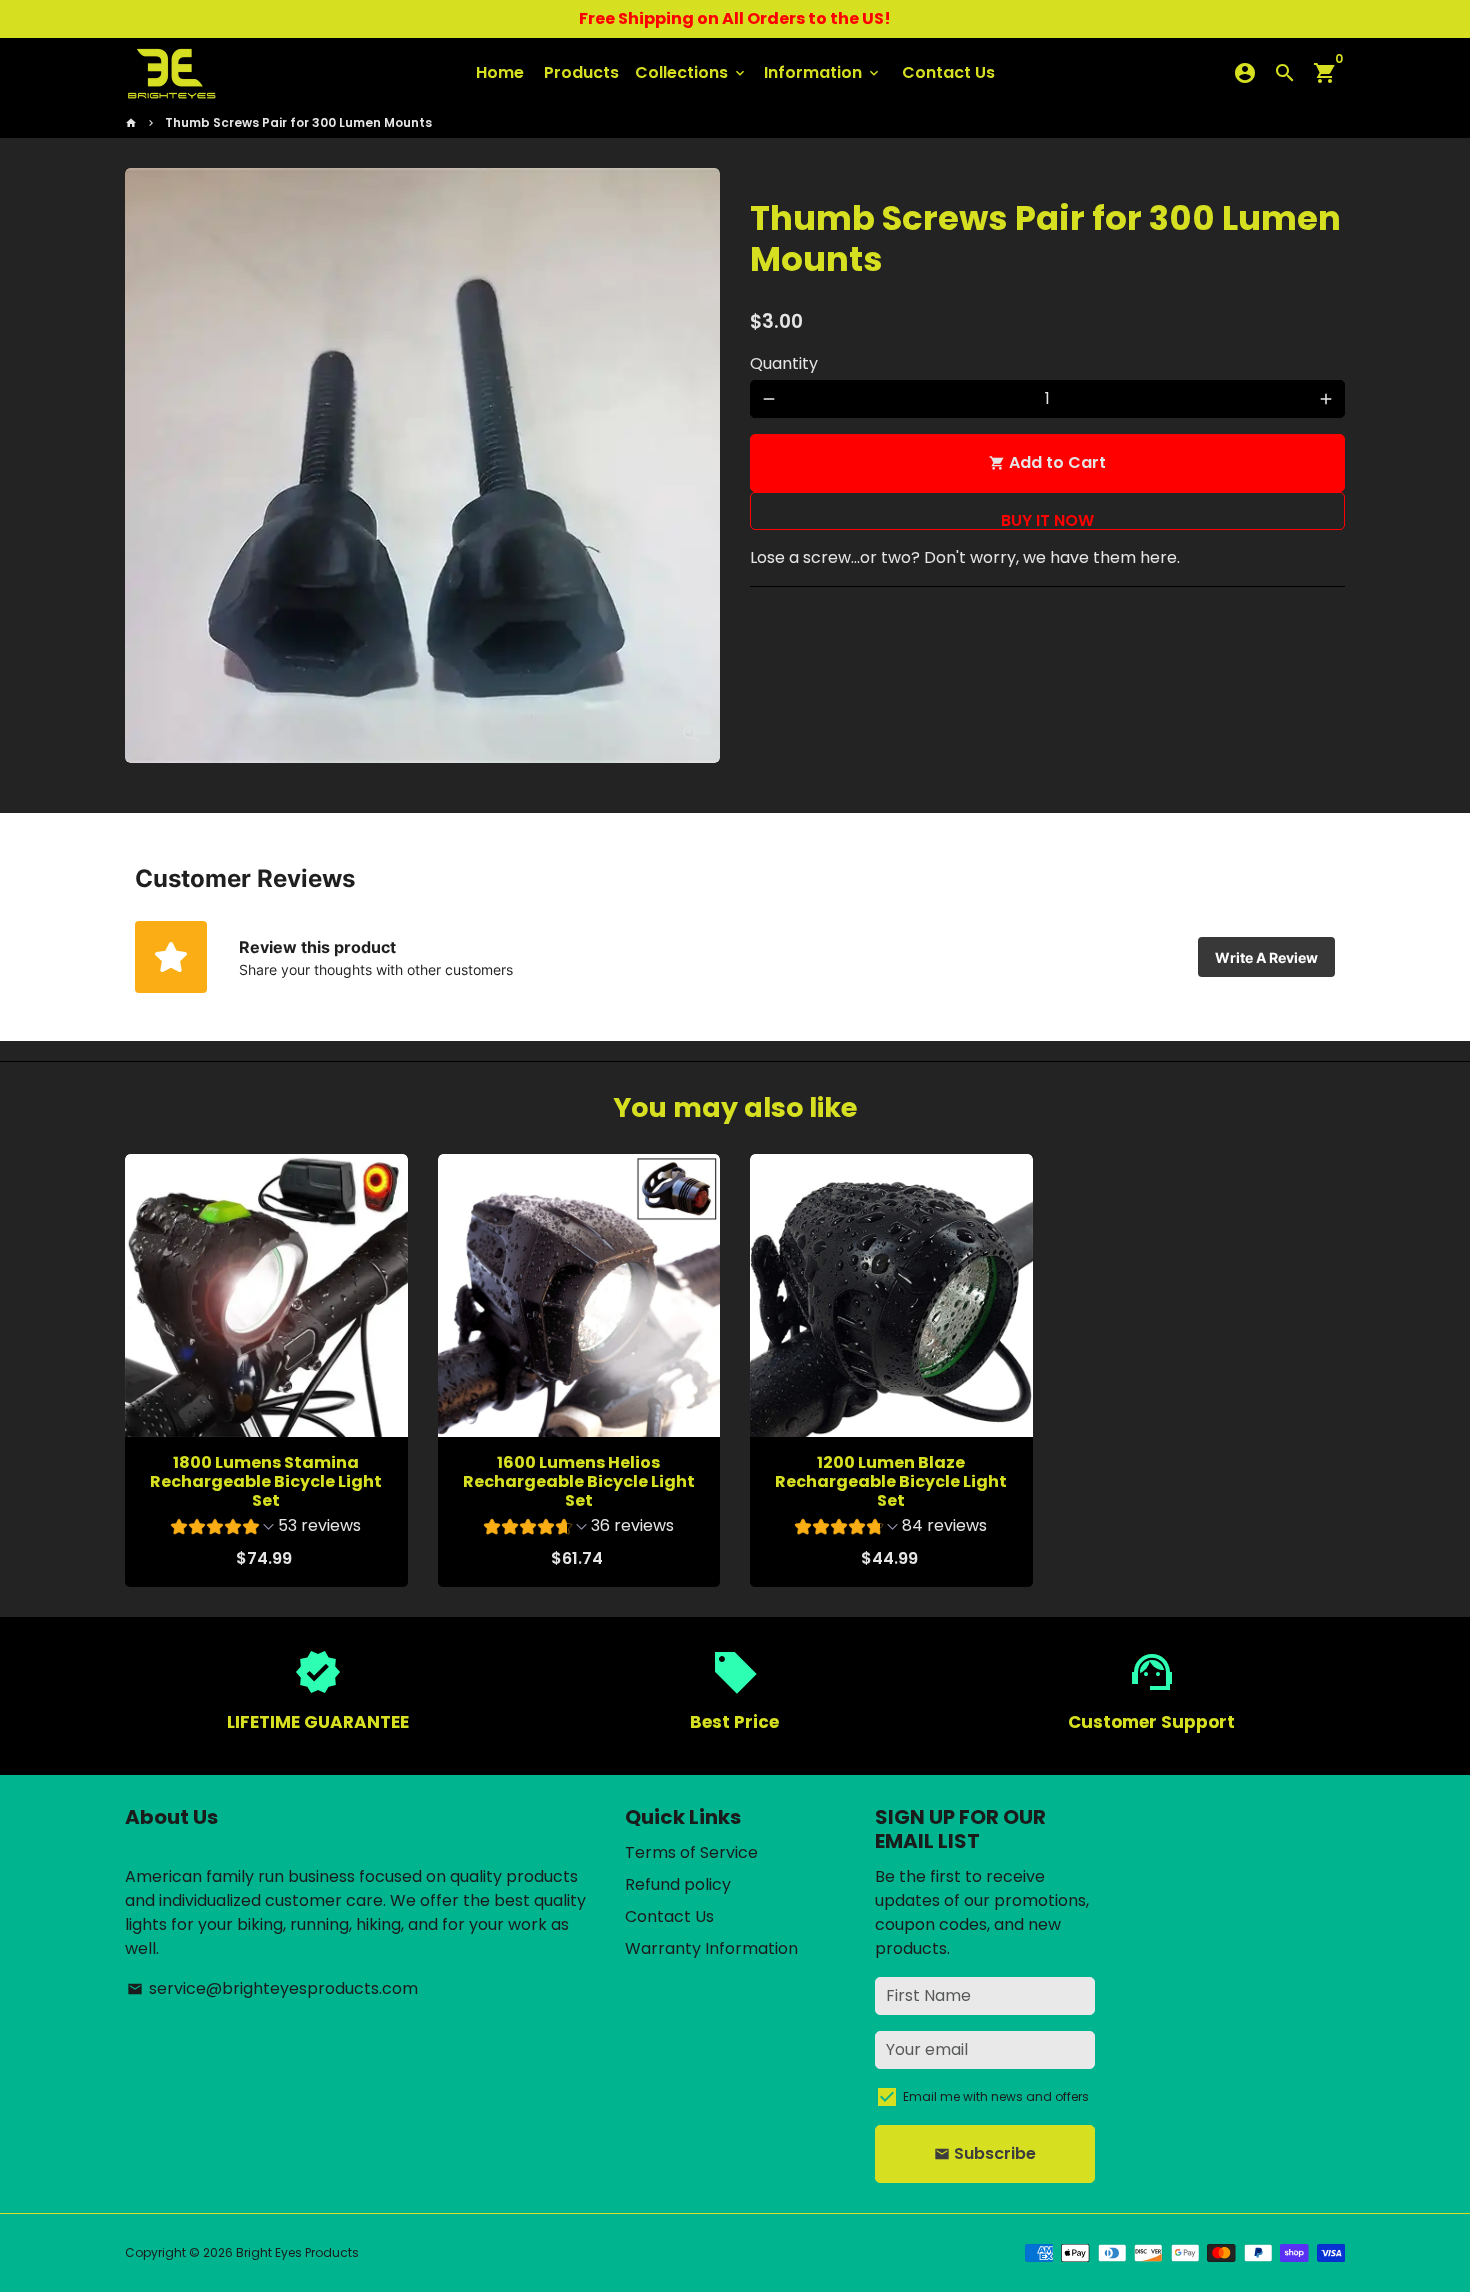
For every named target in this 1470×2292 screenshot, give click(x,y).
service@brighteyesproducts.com (272, 1988)
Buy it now (1047, 511)
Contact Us (948, 72)
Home (500, 72)
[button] (266, 1528)
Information (823, 72)
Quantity (784, 363)
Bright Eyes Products (297, 2252)
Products (581, 72)
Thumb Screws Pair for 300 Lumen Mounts (298, 122)
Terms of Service (691, 1852)
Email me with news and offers (996, 2096)
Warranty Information (711, 1948)
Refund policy (678, 1884)
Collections (691, 72)
